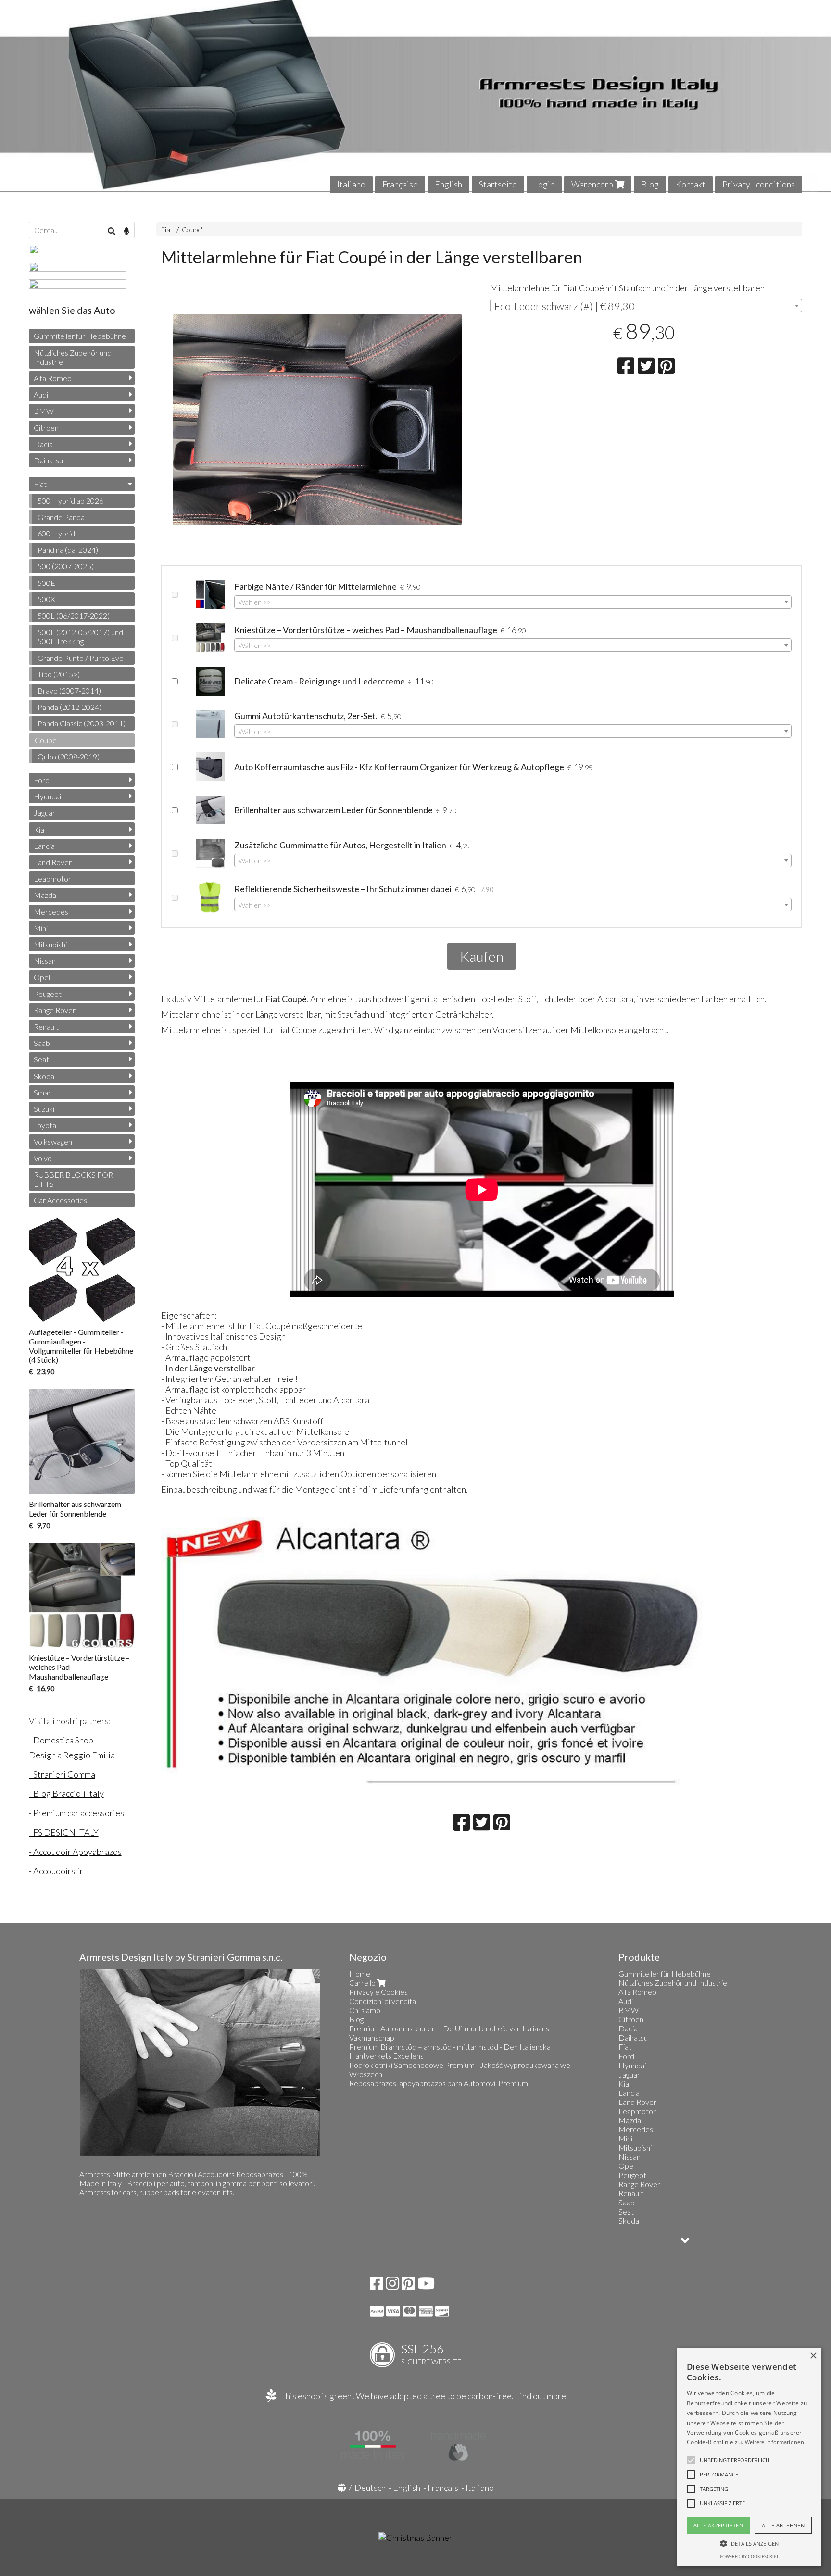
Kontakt (691, 184)
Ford (42, 780)
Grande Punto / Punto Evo (81, 658)
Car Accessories (60, 1200)
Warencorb (593, 184)
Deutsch (370, 2488)
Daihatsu (48, 460)
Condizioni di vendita (383, 2001)
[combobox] (646, 306)
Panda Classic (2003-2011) (82, 723)
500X (46, 599)
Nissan (45, 961)
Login (544, 184)
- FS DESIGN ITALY (64, 1832)
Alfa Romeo (53, 378)
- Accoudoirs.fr (56, 1871)
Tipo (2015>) (59, 674)
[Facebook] (377, 2286)
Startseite (498, 184)
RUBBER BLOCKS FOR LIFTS (73, 1179)
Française (400, 184)
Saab (42, 1043)
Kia (39, 829)
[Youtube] (426, 2286)
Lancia (44, 846)
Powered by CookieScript (749, 2557)
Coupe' (192, 230)
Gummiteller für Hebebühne (80, 336)
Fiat (167, 230)
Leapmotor (52, 878)
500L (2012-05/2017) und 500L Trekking (80, 636)
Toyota (45, 1125)
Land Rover (53, 862)
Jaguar (44, 813)
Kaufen (482, 956)
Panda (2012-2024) (69, 707)
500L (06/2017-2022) (74, 616)
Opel (42, 977)
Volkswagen (53, 1141)
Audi (41, 394)
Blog (650, 184)
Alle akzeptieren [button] (718, 2525)
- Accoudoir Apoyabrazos (75, 1852)
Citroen (46, 428)
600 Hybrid (56, 533)
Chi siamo (365, 2010)
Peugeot (48, 994)
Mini (41, 928)
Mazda (45, 895)
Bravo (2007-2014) (69, 691)
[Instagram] (392, 2286)
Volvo (43, 1158)
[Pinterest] (408, 2286)
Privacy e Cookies (378, 1992)
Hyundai (47, 796)
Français (443, 2488)
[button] (735, 2460)
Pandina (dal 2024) (68, 550)
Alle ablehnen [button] (783, 2525)
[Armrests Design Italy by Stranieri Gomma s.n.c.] (415, 96)
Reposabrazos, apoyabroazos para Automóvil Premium (439, 2083)
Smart (44, 1092)
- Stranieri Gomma (62, 1774)
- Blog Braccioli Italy (66, 1793)
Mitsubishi (50, 944)
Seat (41, 1059)
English (448, 184)
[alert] (749, 2457)
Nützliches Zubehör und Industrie (73, 357)
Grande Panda (61, 517)
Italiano (351, 184)
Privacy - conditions (759, 184)
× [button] (813, 2356)
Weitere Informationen (774, 2442)
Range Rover (55, 1010)
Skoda (44, 1076)
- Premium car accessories (76, 1813)
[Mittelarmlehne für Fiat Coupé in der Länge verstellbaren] (317, 445)
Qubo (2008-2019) (69, 756)
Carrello (363, 1983)
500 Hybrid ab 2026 (70, 501)
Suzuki (44, 1109)
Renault (46, 1027)
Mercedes (51, 912)
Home (360, 1973)
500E (46, 583)
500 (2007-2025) (66, 566)
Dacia (43, 444)
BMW (44, 411)
